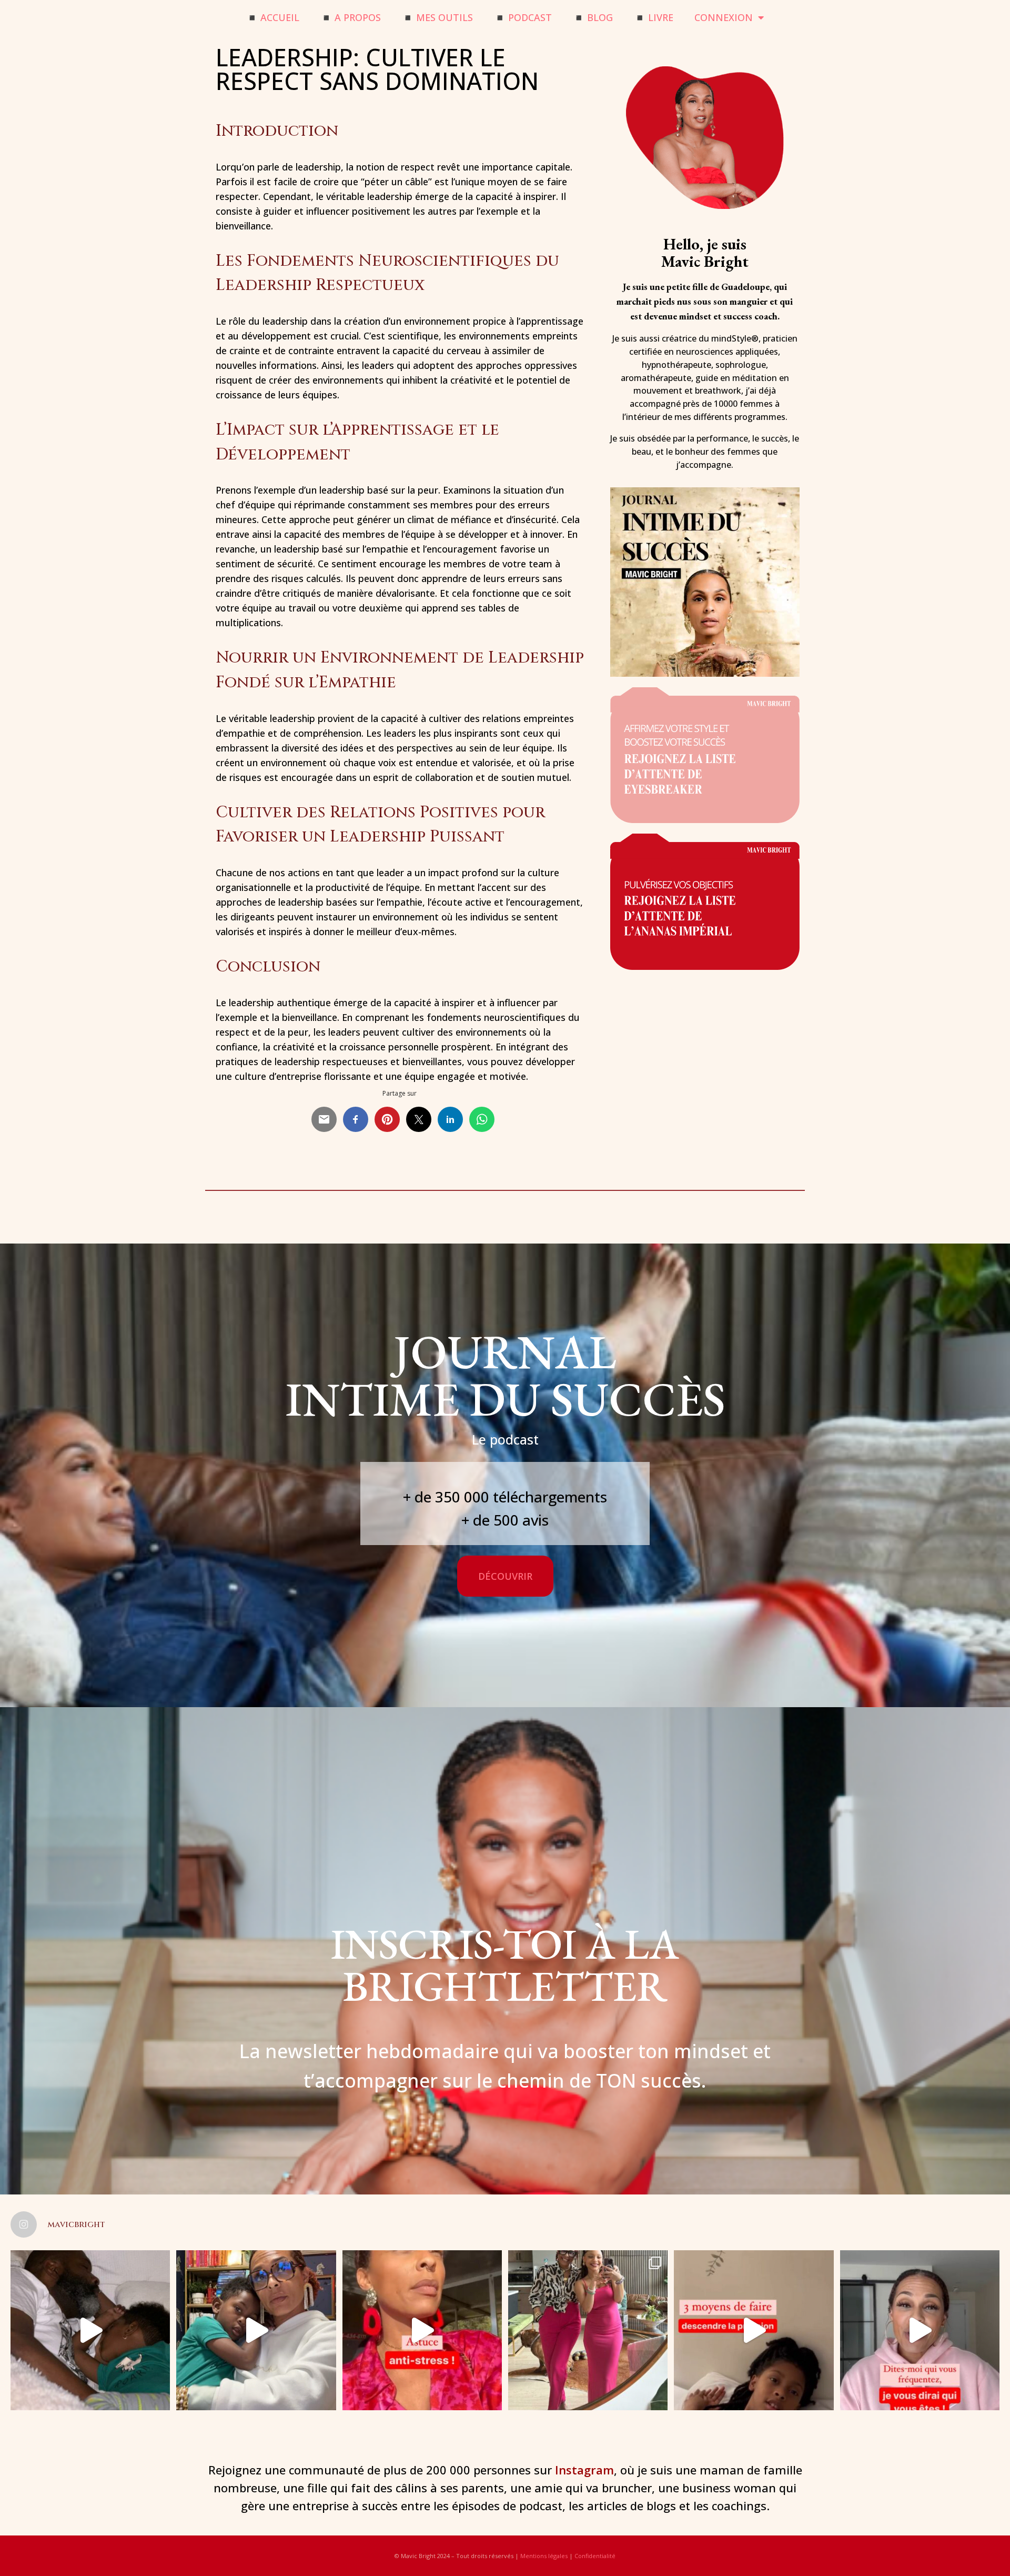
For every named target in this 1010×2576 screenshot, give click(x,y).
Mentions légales (544, 2556)
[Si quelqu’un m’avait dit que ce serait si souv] (588, 2330)
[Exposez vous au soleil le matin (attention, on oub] (422, 2330)
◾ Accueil (273, 17)
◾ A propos (351, 17)
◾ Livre (654, 17)
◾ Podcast (523, 17)
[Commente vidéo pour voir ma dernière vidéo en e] (90, 2330)
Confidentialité (595, 2556)
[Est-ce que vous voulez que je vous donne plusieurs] (754, 2330)
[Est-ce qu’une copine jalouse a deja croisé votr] (256, 2330)
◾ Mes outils (437, 17)
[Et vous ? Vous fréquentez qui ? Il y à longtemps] (920, 2330)
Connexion (724, 17)
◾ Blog (593, 17)
